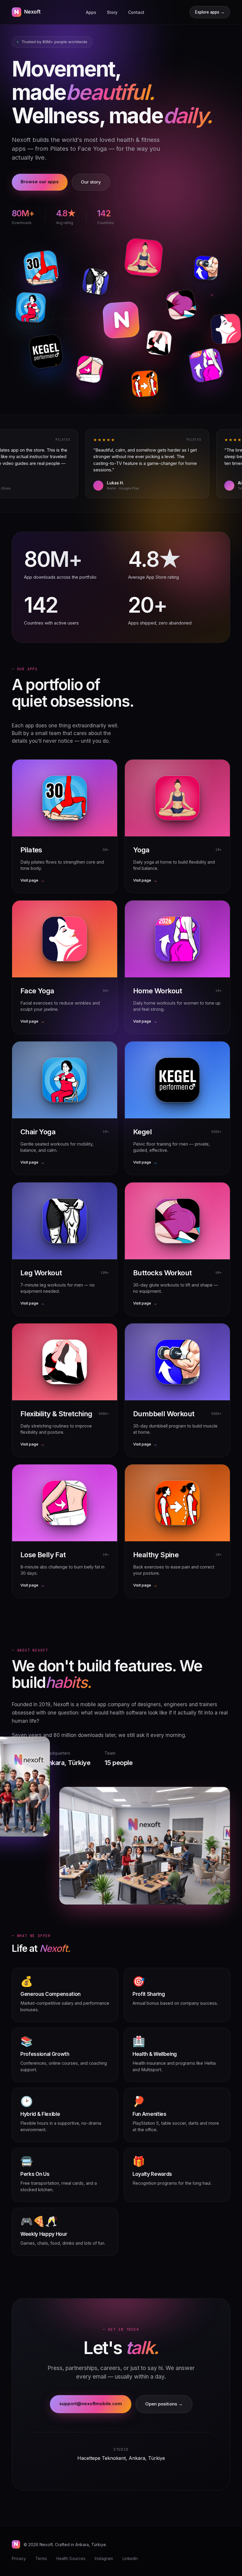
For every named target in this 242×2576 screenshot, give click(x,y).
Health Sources (71, 2559)
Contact (136, 12)
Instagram (104, 2559)
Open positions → (164, 2404)
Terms (41, 2559)
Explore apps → (210, 12)
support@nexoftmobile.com (91, 2404)
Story (112, 12)
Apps (91, 12)
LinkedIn (130, 2559)
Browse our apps (40, 182)
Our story (91, 182)
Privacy (19, 2559)
